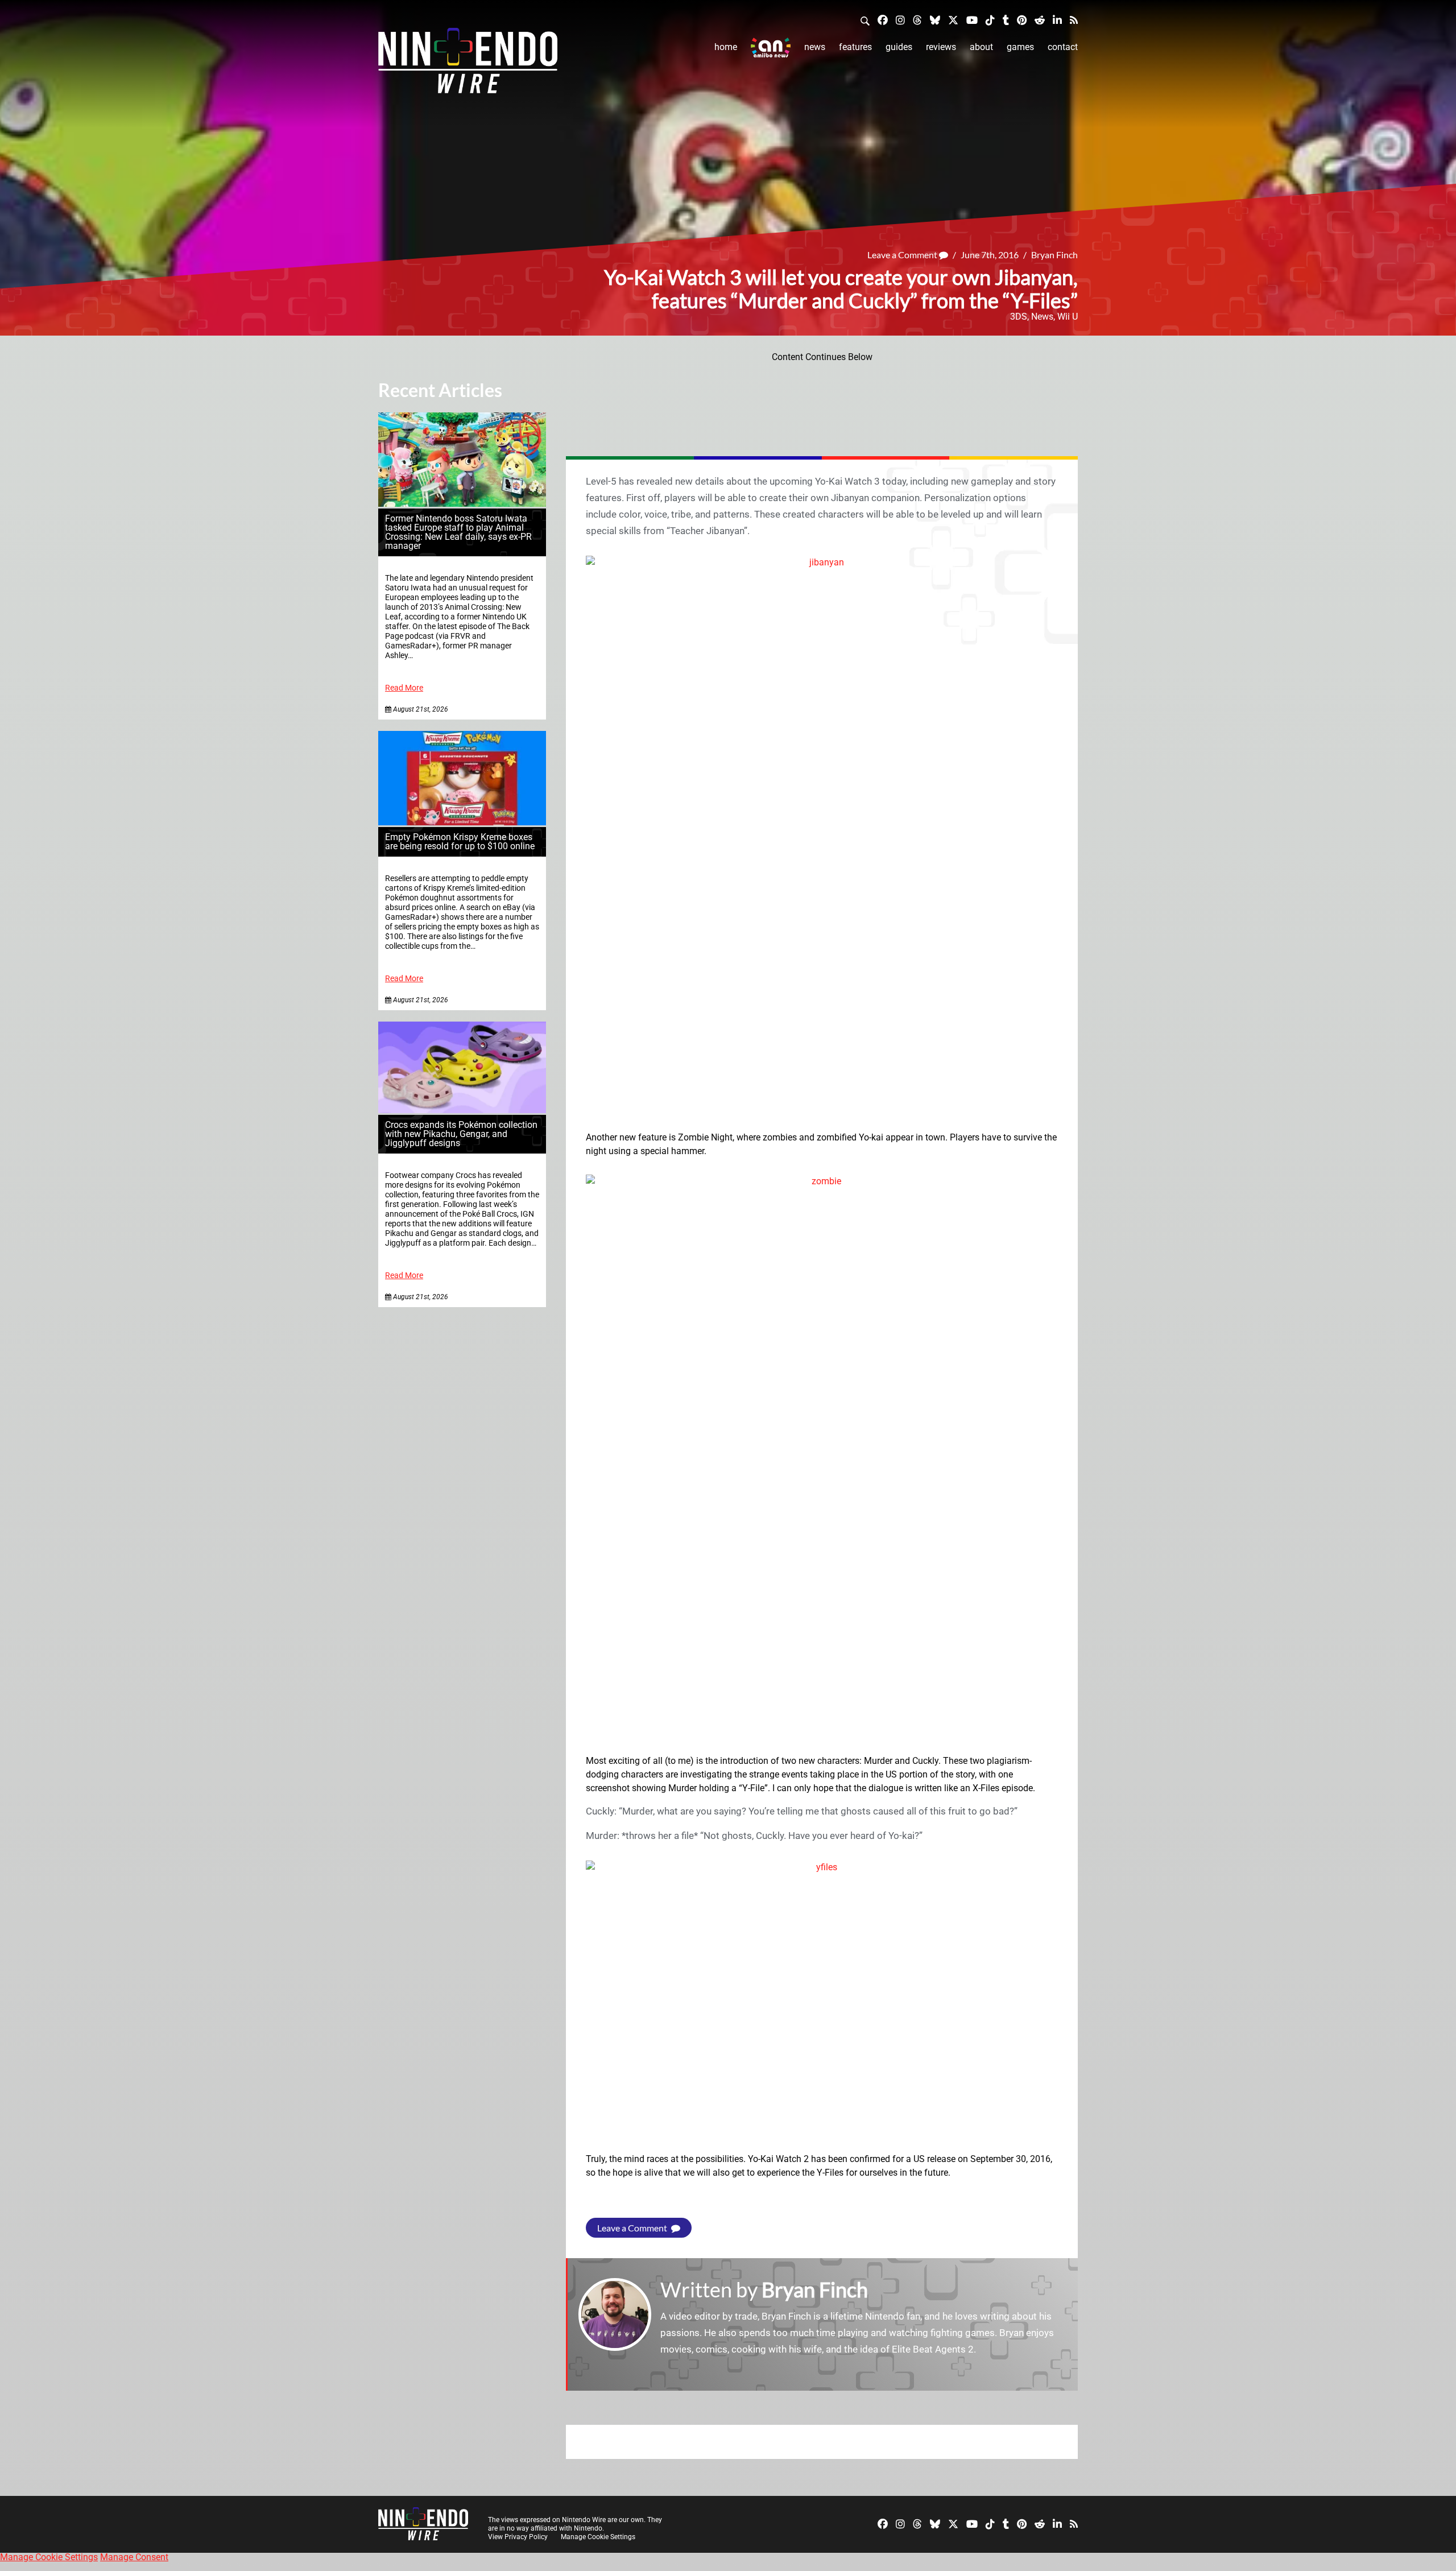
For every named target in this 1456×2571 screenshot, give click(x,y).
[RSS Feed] (1074, 20)
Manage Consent (134, 2557)
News (815, 47)
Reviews (941, 47)
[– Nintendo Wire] (468, 64)
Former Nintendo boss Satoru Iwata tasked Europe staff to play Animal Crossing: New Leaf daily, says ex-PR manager (458, 532)
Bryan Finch (1054, 255)
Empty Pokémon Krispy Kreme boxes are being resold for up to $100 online (460, 842)
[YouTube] (972, 20)
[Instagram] (900, 20)
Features (855, 47)
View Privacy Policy (518, 2537)
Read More (404, 688)
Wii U (1068, 317)
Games (1020, 47)
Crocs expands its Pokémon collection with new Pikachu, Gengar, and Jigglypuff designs (461, 1134)
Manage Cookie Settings (598, 2537)
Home (726, 47)
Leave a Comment (903, 255)
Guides (899, 47)
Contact (1063, 47)
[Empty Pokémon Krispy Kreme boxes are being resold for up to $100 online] (462, 822)
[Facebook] (883, 20)
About (981, 47)
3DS (1019, 317)
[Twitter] (953, 20)
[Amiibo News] (771, 47)
